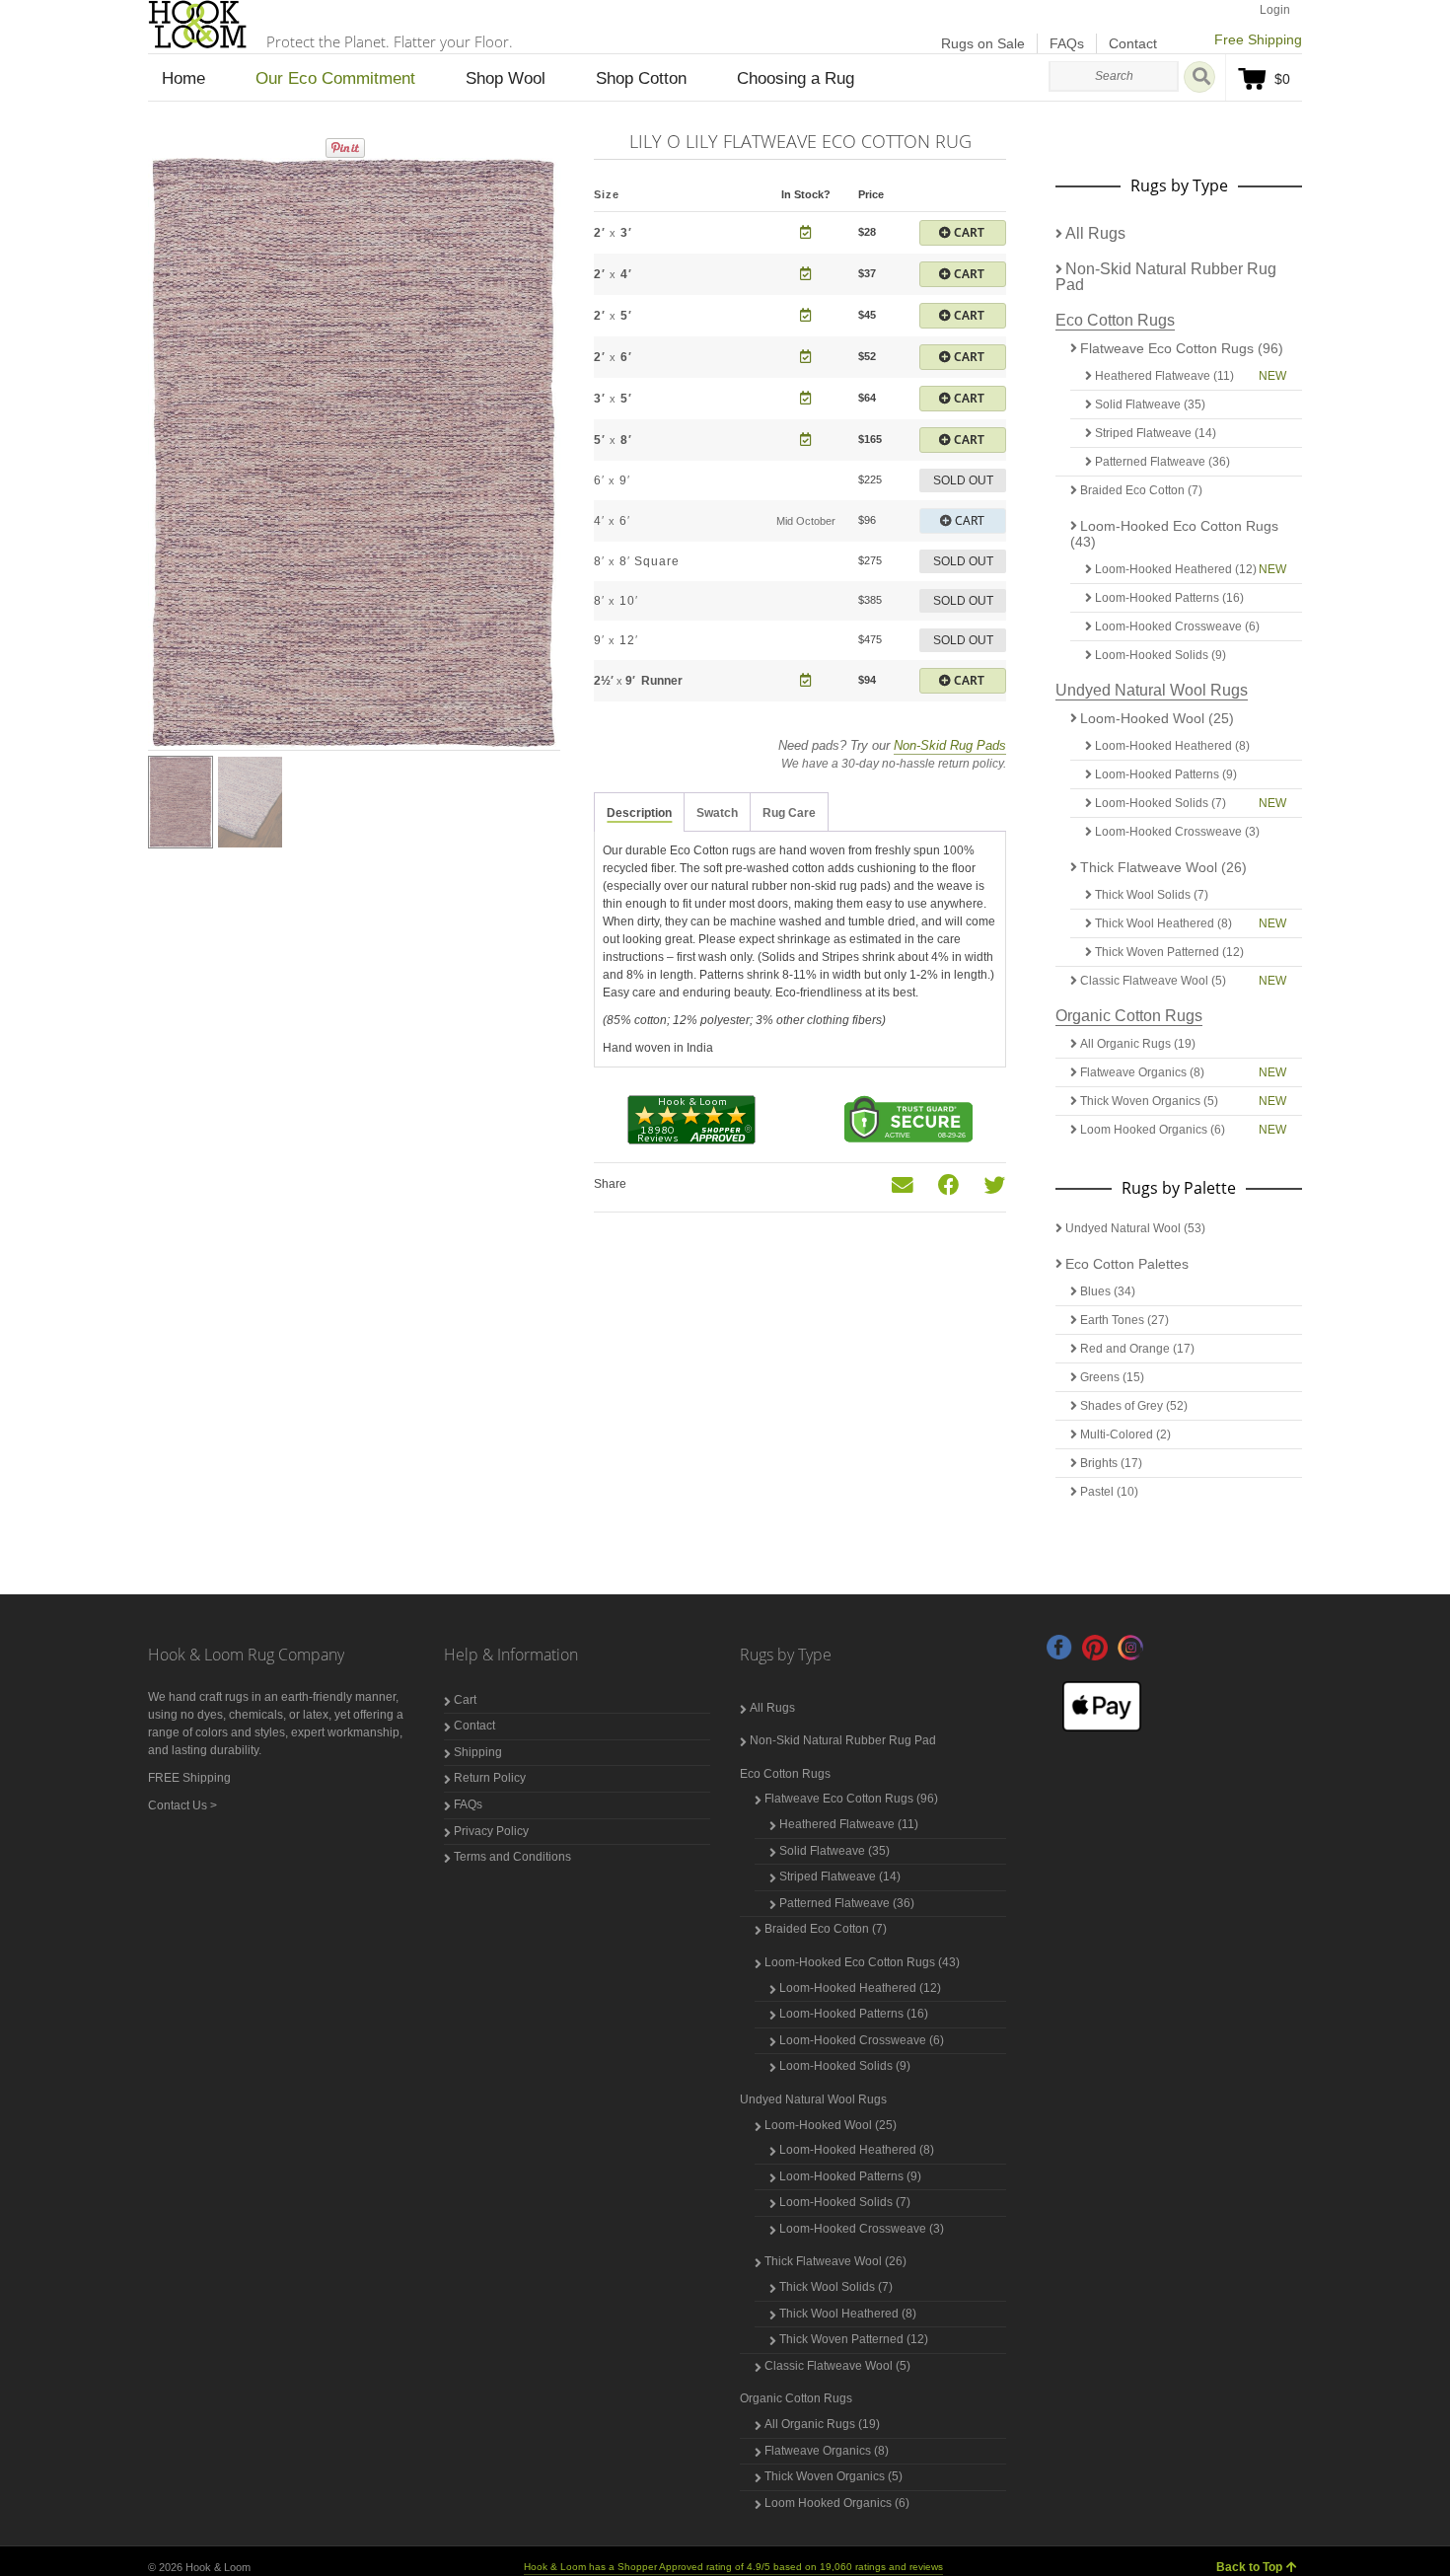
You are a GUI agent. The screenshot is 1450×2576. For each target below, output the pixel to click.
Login (1275, 10)
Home (183, 78)
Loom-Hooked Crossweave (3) (1177, 832)
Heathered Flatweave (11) (1164, 376)
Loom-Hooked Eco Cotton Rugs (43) (1174, 534)
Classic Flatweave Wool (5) (1153, 981)
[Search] (1199, 77)
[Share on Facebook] (949, 1185)
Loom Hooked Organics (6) (1153, 1130)
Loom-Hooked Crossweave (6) (1177, 626)
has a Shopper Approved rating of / (733, 2567)
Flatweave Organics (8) (1142, 1072)
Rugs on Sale (983, 43)
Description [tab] (639, 813)
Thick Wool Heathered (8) (1163, 923)
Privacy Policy (491, 1831)
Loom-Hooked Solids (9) (1160, 655)
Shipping (478, 1752)
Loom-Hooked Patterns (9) (1166, 774)
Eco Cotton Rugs (1115, 320)
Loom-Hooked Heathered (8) (1172, 746)
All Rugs (1095, 233)
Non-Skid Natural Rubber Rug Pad (1166, 277)
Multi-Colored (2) (1125, 1435)
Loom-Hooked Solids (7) (1160, 803)
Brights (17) (1111, 1463)
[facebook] (1059, 1648)
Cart (465, 1700)
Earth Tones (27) (1124, 1320)
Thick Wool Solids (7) (1152, 895)
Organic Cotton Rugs (1129, 1016)
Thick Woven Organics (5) (1149, 1101)
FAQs (1067, 43)
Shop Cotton (641, 78)
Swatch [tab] (717, 813)
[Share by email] (903, 1185)
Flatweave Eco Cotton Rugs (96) (1182, 348)
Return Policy (490, 1778)
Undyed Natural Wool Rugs (1152, 690)
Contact (1133, 43)
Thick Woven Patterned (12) (1169, 952)
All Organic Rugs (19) (1138, 1044)
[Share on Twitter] (995, 1185)
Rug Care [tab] (789, 813)
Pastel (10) (1109, 1492)
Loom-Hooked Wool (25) (1157, 718)
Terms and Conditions (512, 1857)
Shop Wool (506, 78)
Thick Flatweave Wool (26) (1163, 867)
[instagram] (1130, 1648)
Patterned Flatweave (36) (1162, 462)
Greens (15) (1112, 1377)
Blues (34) (1108, 1291)
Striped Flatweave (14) (1156, 433)
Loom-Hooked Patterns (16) (1169, 598)
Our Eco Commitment (335, 78)
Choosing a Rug (796, 78)
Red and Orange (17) (1137, 1349)
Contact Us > (182, 1805)
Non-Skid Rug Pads (950, 745)
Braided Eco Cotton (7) (1141, 490)
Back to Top (1249, 2567)
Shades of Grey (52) (1134, 1406)
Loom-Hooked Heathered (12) (1176, 569)
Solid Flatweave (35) (1150, 405)
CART (968, 232)
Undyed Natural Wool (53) (1135, 1228)
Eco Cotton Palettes (1127, 1264)
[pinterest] (1095, 1648)
